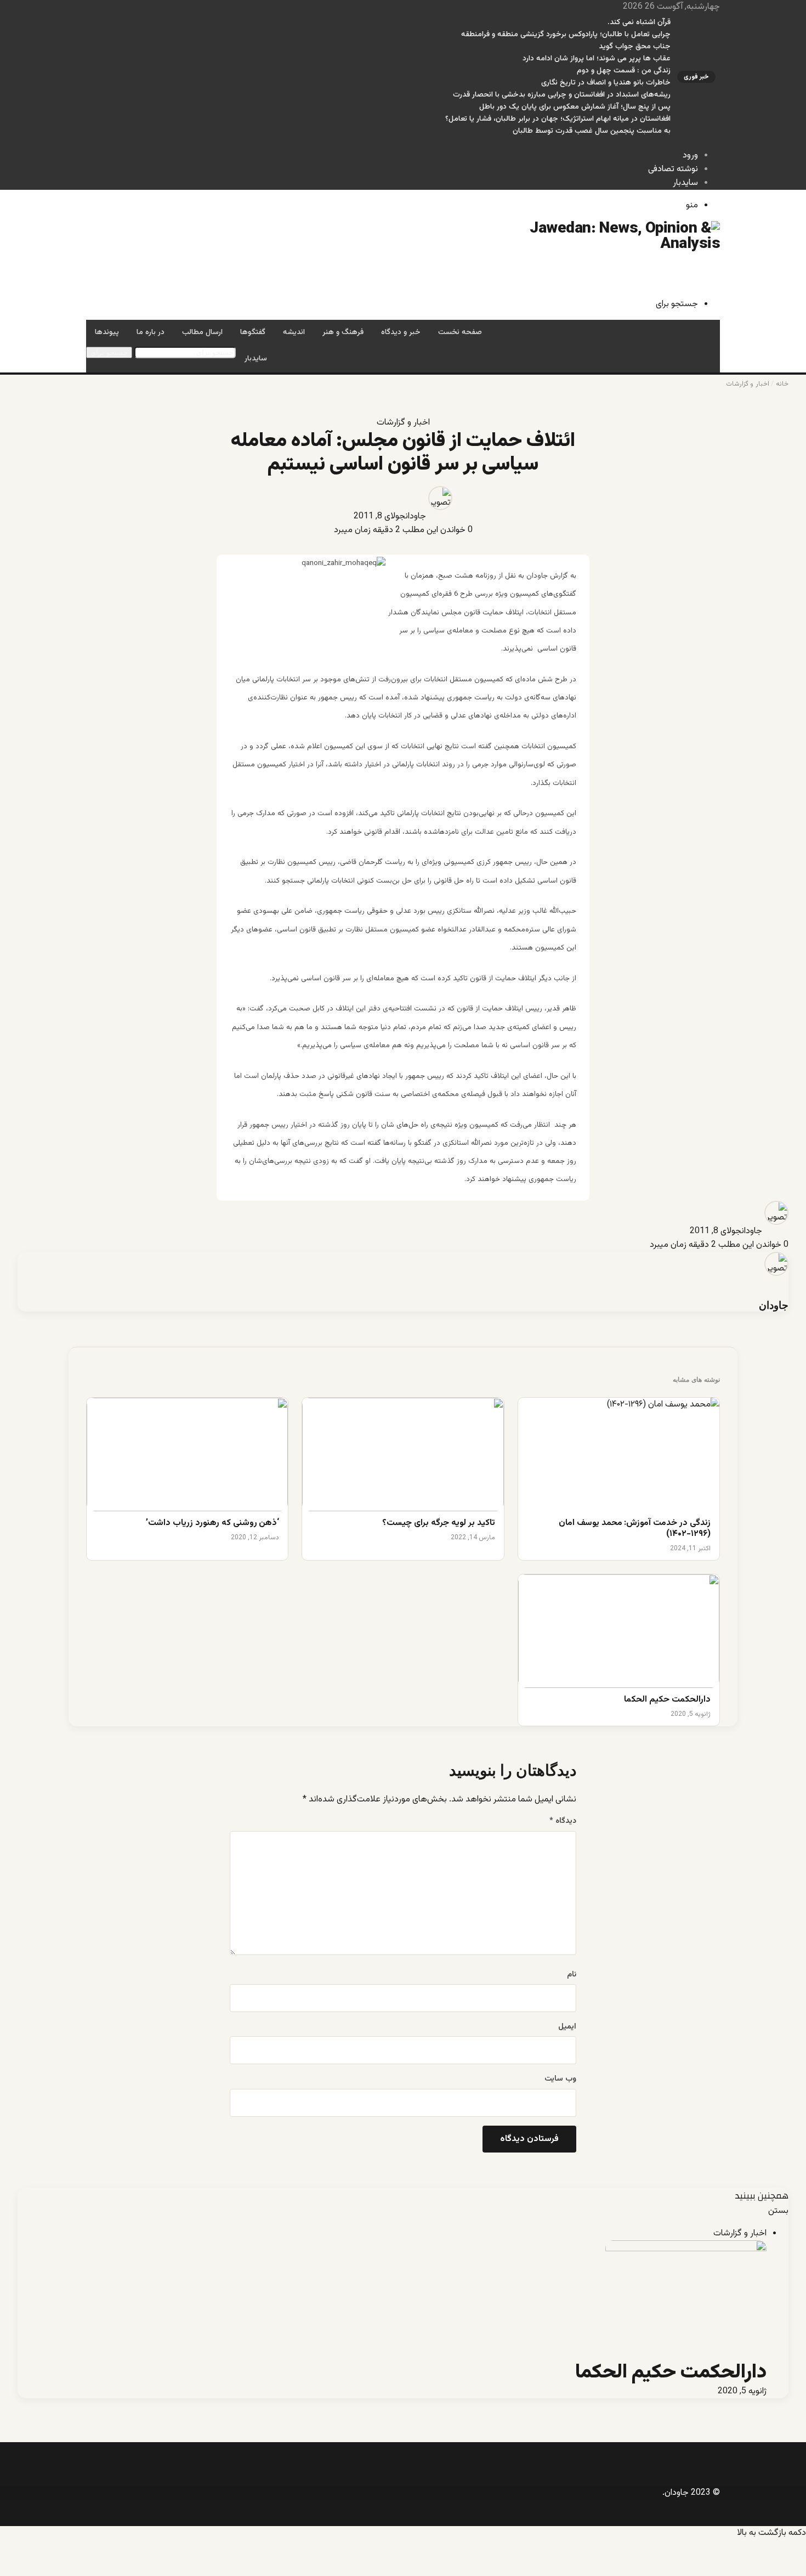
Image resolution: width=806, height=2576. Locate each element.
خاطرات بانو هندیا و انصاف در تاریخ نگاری (606, 83)
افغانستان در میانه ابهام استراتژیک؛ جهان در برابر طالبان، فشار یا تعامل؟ (558, 119)
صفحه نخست (460, 332)
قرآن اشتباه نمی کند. (639, 22)
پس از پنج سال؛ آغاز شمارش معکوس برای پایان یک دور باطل (575, 107)
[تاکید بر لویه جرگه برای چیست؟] (403, 1454)
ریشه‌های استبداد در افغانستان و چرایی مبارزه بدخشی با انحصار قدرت (562, 95)
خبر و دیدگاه (401, 332)
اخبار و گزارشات (747, 384)
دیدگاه (563, 1821)
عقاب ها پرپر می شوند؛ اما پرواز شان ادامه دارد (597, 59)
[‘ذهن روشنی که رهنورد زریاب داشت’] (187, 1454)
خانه (782, 384)
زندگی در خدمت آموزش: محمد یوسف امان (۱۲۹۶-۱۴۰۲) (635, 1529)
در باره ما (151, 332)
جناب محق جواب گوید (635, 47)
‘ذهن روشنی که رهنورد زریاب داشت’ (212, 1524)
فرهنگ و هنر (343, 332)
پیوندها (107, 332)
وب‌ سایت (560, 2079)
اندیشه (294, 332)
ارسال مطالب (202, 332)
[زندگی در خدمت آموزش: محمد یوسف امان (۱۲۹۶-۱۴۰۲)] (619, 1454)
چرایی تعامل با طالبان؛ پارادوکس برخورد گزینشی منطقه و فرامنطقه (566, 35)
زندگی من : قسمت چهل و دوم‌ (624, 71)
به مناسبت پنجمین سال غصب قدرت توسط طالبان (592, 131)
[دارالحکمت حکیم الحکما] (619, 1631)
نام (572, 1975)
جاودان (416, 516)
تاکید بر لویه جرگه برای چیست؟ (438, 1524)
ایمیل (567, 2027)
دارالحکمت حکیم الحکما (667, 1700)
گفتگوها (253, 332)
